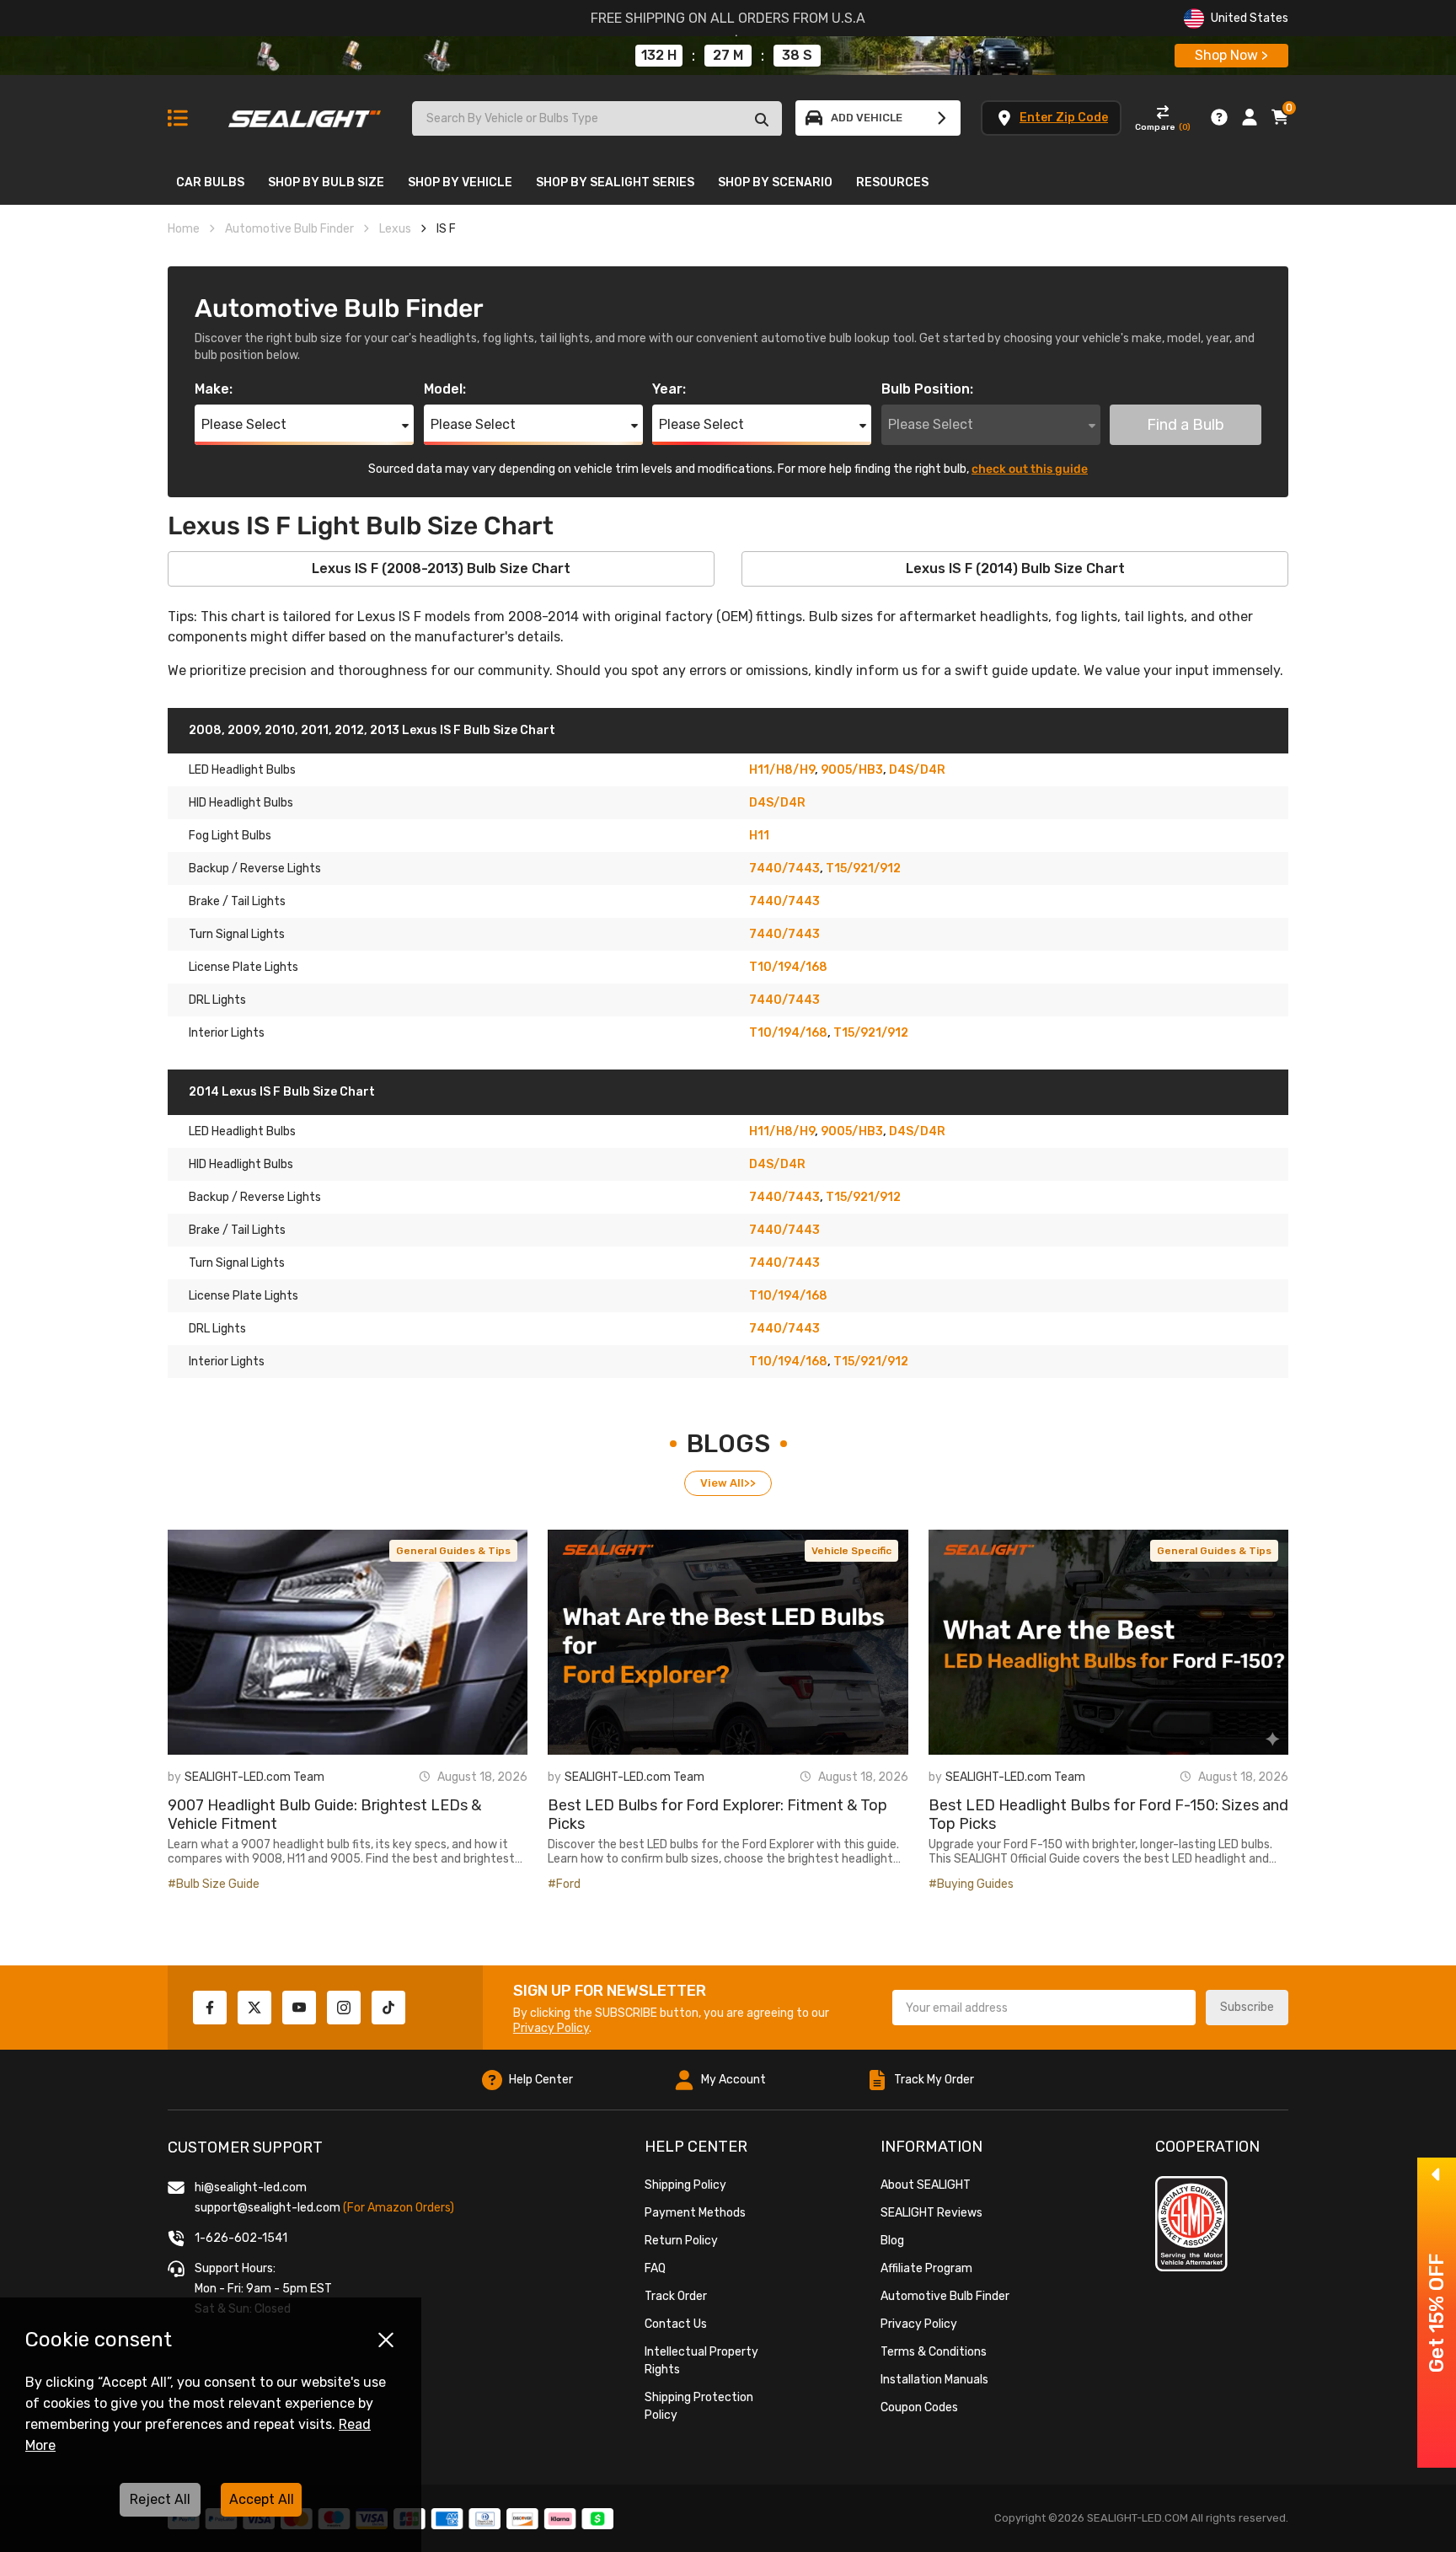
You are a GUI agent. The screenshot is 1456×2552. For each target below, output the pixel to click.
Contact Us (676, 2324)
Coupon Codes (919, 2407)
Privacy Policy (551, 2028)
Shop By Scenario (775, 182)
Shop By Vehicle (460, 182)
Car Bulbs (210, 182)
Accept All (262, 2499)
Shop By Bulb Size (326, 182)
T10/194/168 (788, 967)
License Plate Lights (244, 967)
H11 (759, 836)
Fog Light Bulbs (230, 836)
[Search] (762, 119)
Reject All (160, 2499)
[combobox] (304, 425)
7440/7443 (784, 869)
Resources (892, 182)
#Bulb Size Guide (214, 1884)
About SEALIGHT (926, 2185)
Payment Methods (695, 2213)
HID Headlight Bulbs (241, 803)
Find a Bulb (1186, 425)
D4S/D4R (917, 770)
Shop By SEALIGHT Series (615, 182)
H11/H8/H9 (782, 770)
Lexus (395, 229)
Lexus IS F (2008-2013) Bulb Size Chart (441, 568)
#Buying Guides (971, 1884)
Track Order (676, 2296)
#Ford (564, 1884)
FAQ (655, 2268)
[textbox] (304, 425)
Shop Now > (1231, 55)
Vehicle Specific (851, 1551)
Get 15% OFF (1437, 2313)
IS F (446, 229)
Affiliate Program (926, 2268)
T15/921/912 (863, 869)
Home (184, 229)
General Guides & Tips (453, 1551)
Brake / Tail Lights (237, 901)
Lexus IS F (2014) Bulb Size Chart (1015, 568)
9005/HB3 (852, 770)
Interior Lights (227, 1033)
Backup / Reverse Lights (255, 869)
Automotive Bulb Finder (289, 229)
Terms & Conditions (934, 2352)
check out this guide (1030, 469)
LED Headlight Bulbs (242, 770)
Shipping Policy (685, 2185)
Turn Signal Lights (237, 934)
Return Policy (681, 2241)
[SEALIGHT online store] (306, 111)
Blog (892, 2241)
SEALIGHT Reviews (931, 2213)
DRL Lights (217, 1000)
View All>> (728, 1483)
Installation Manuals (934, 2380)
